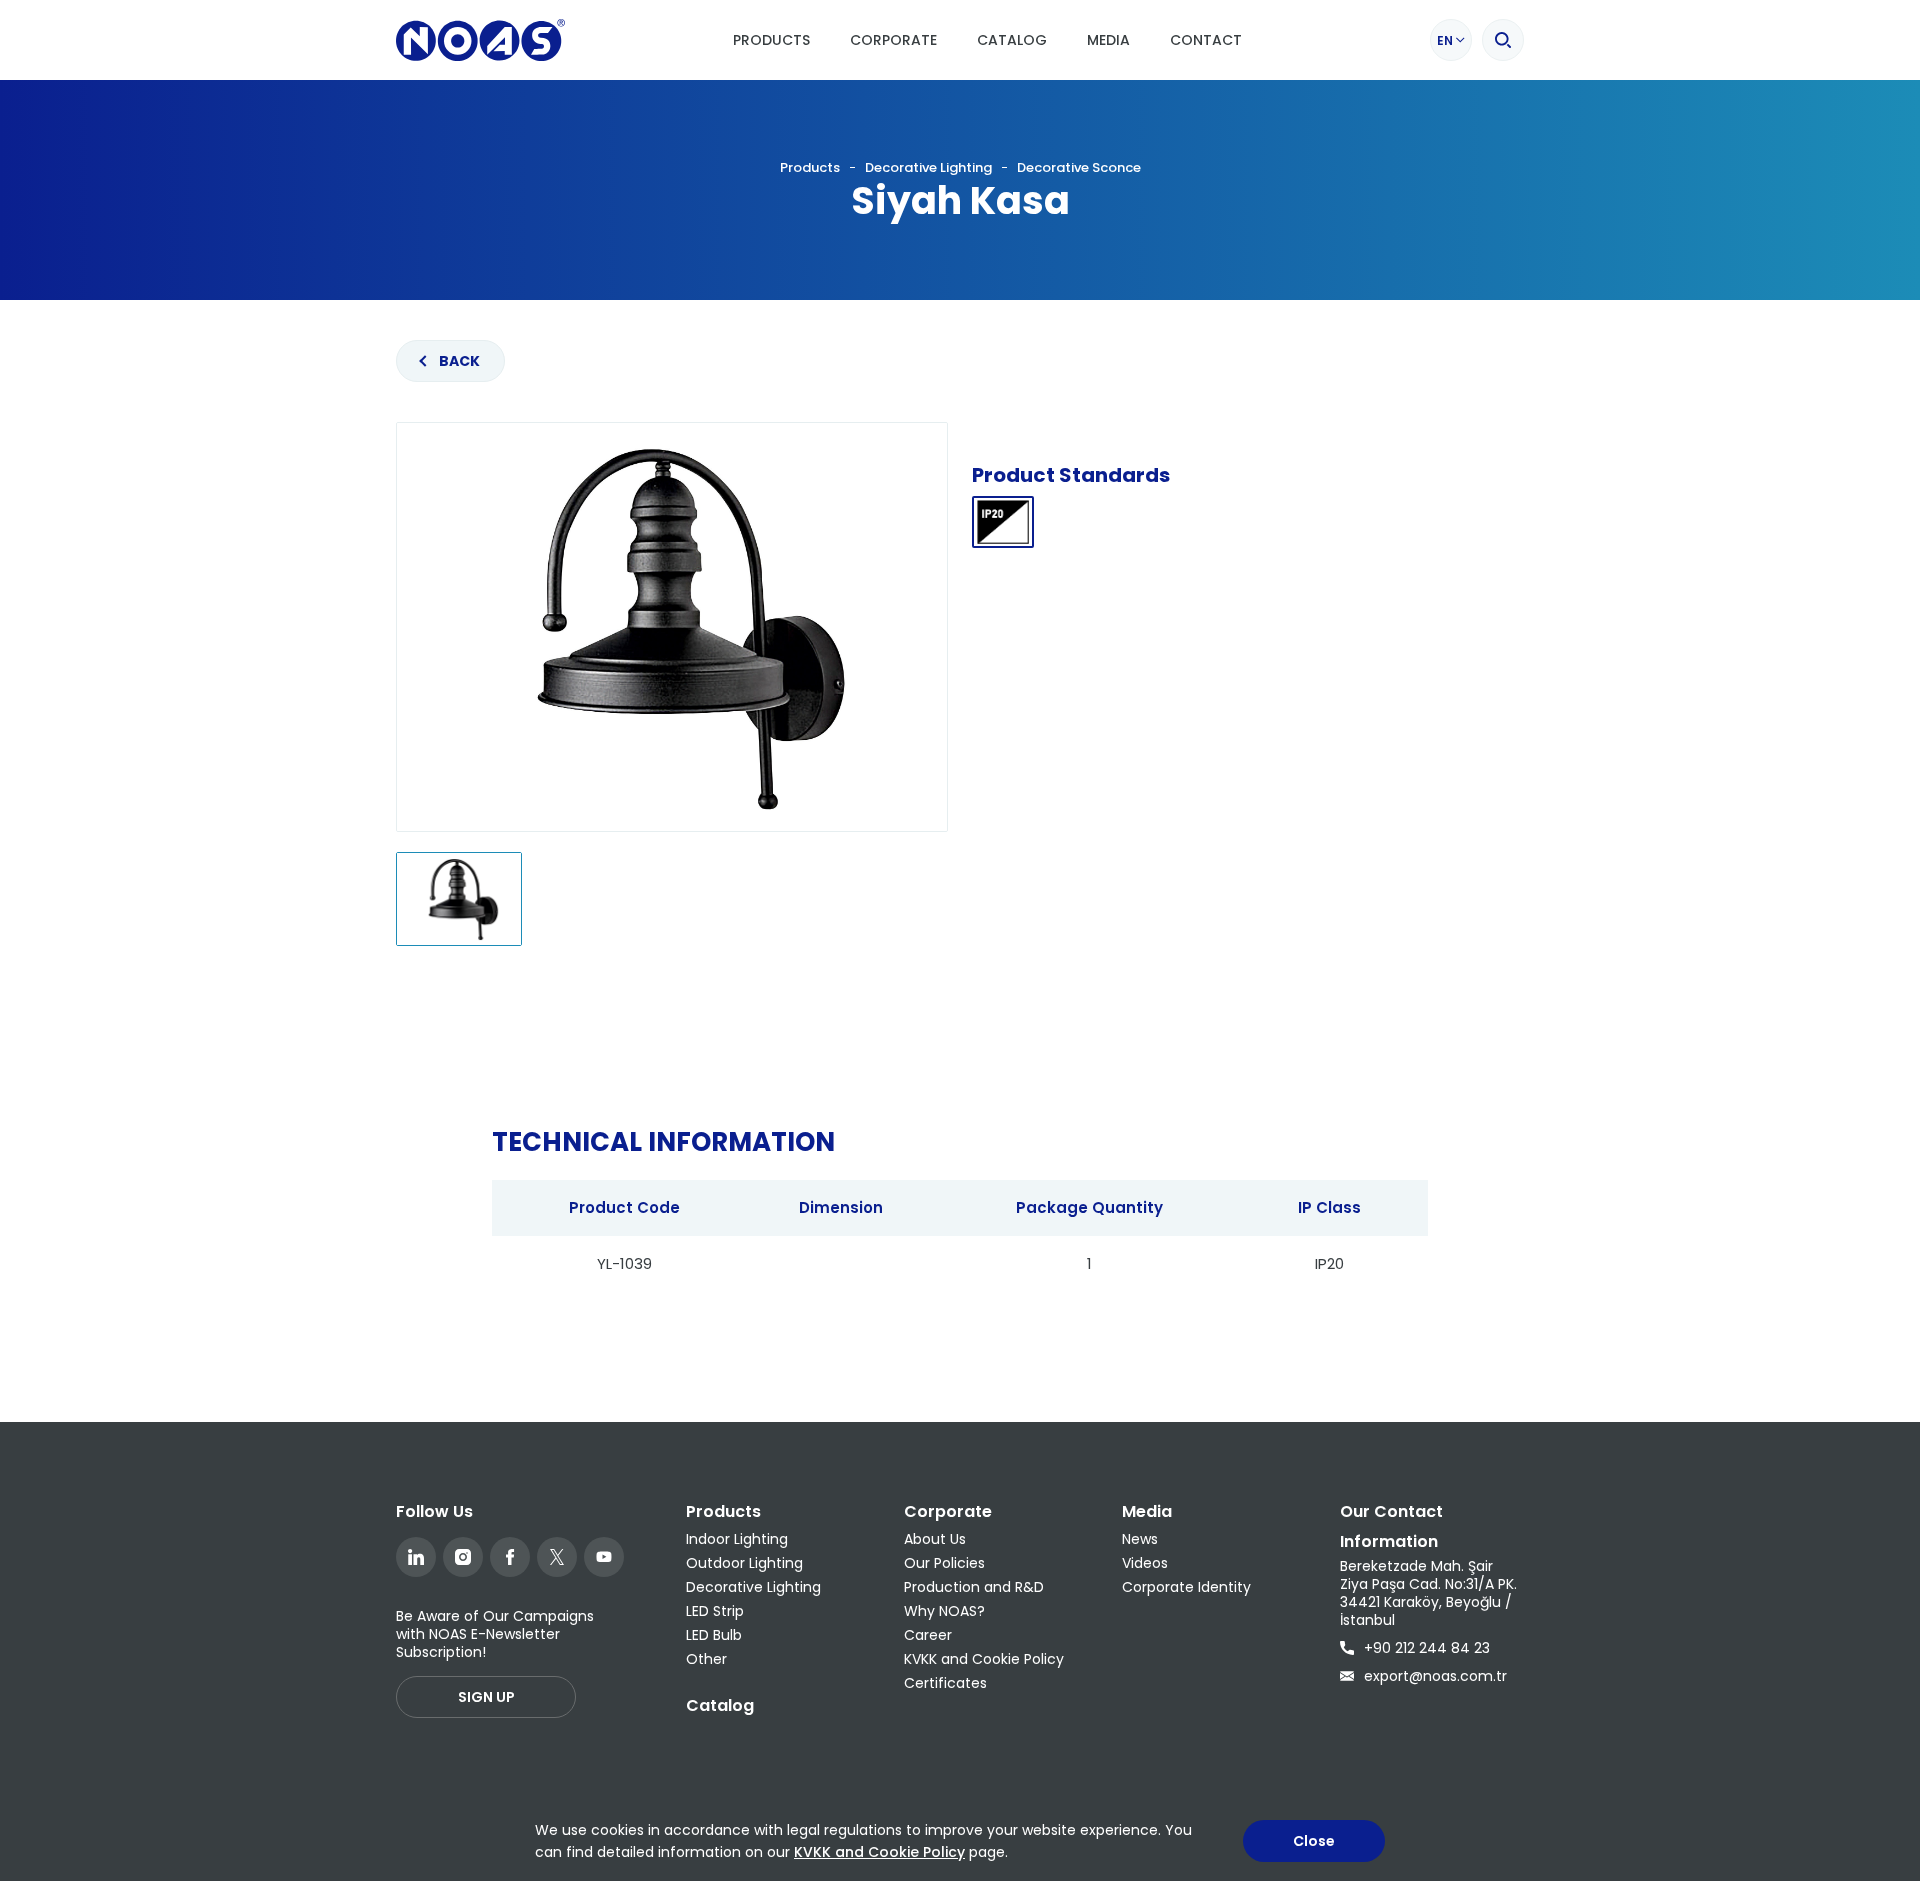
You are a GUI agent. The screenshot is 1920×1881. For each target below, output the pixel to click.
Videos (1145, 1563)
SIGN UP (486, 1697)
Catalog (1012, 40)
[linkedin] (416, 1557)
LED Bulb (714, 1635)
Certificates (945, 1683)
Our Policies (944, 1563)
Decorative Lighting (928, 168)
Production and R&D (974, 1587)
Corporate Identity (1186, 1587)
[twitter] (557, 1557)
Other (706, 1659)
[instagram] (463, 1557)
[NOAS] (480, 40)
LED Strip (715, 1611)
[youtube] (604, 1557)
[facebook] (510, 1557)
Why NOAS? (944, 1611)
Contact (1206, 40)
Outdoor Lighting (744, 1563)
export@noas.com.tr (1435, 1676)
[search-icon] (1503, 40)
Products (771, 40)
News (1140, 1539)
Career (928, 1635)
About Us (935, 1539)
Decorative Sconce (1079, 168)
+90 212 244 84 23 (1427, 1648)
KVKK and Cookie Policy (984, 1659)
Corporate (893, 40)
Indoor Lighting (737, 1539)
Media (1108, 40)
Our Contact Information (1391, 1526)
